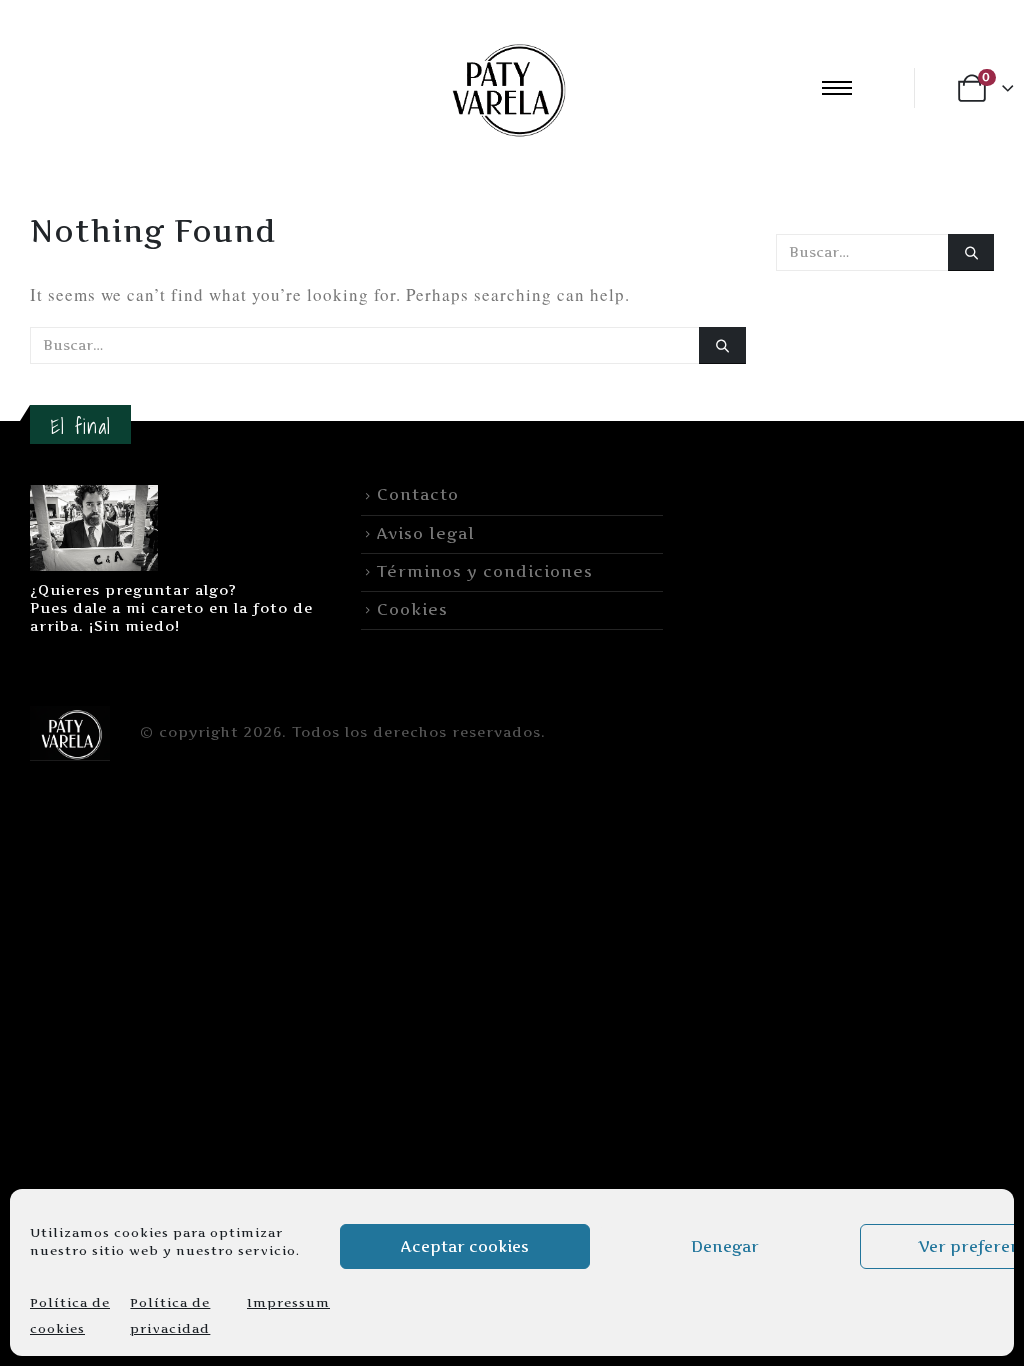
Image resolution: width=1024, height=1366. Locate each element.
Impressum (288, 1302)
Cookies (412, 609)
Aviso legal (426, 533)
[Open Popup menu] (837, 88)
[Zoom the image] (94, 496)
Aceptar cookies (465, 1246)
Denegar (725, 1246)
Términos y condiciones (485, 571)
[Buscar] (722, 345)
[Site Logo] (506, 87)
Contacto (418, 494)
